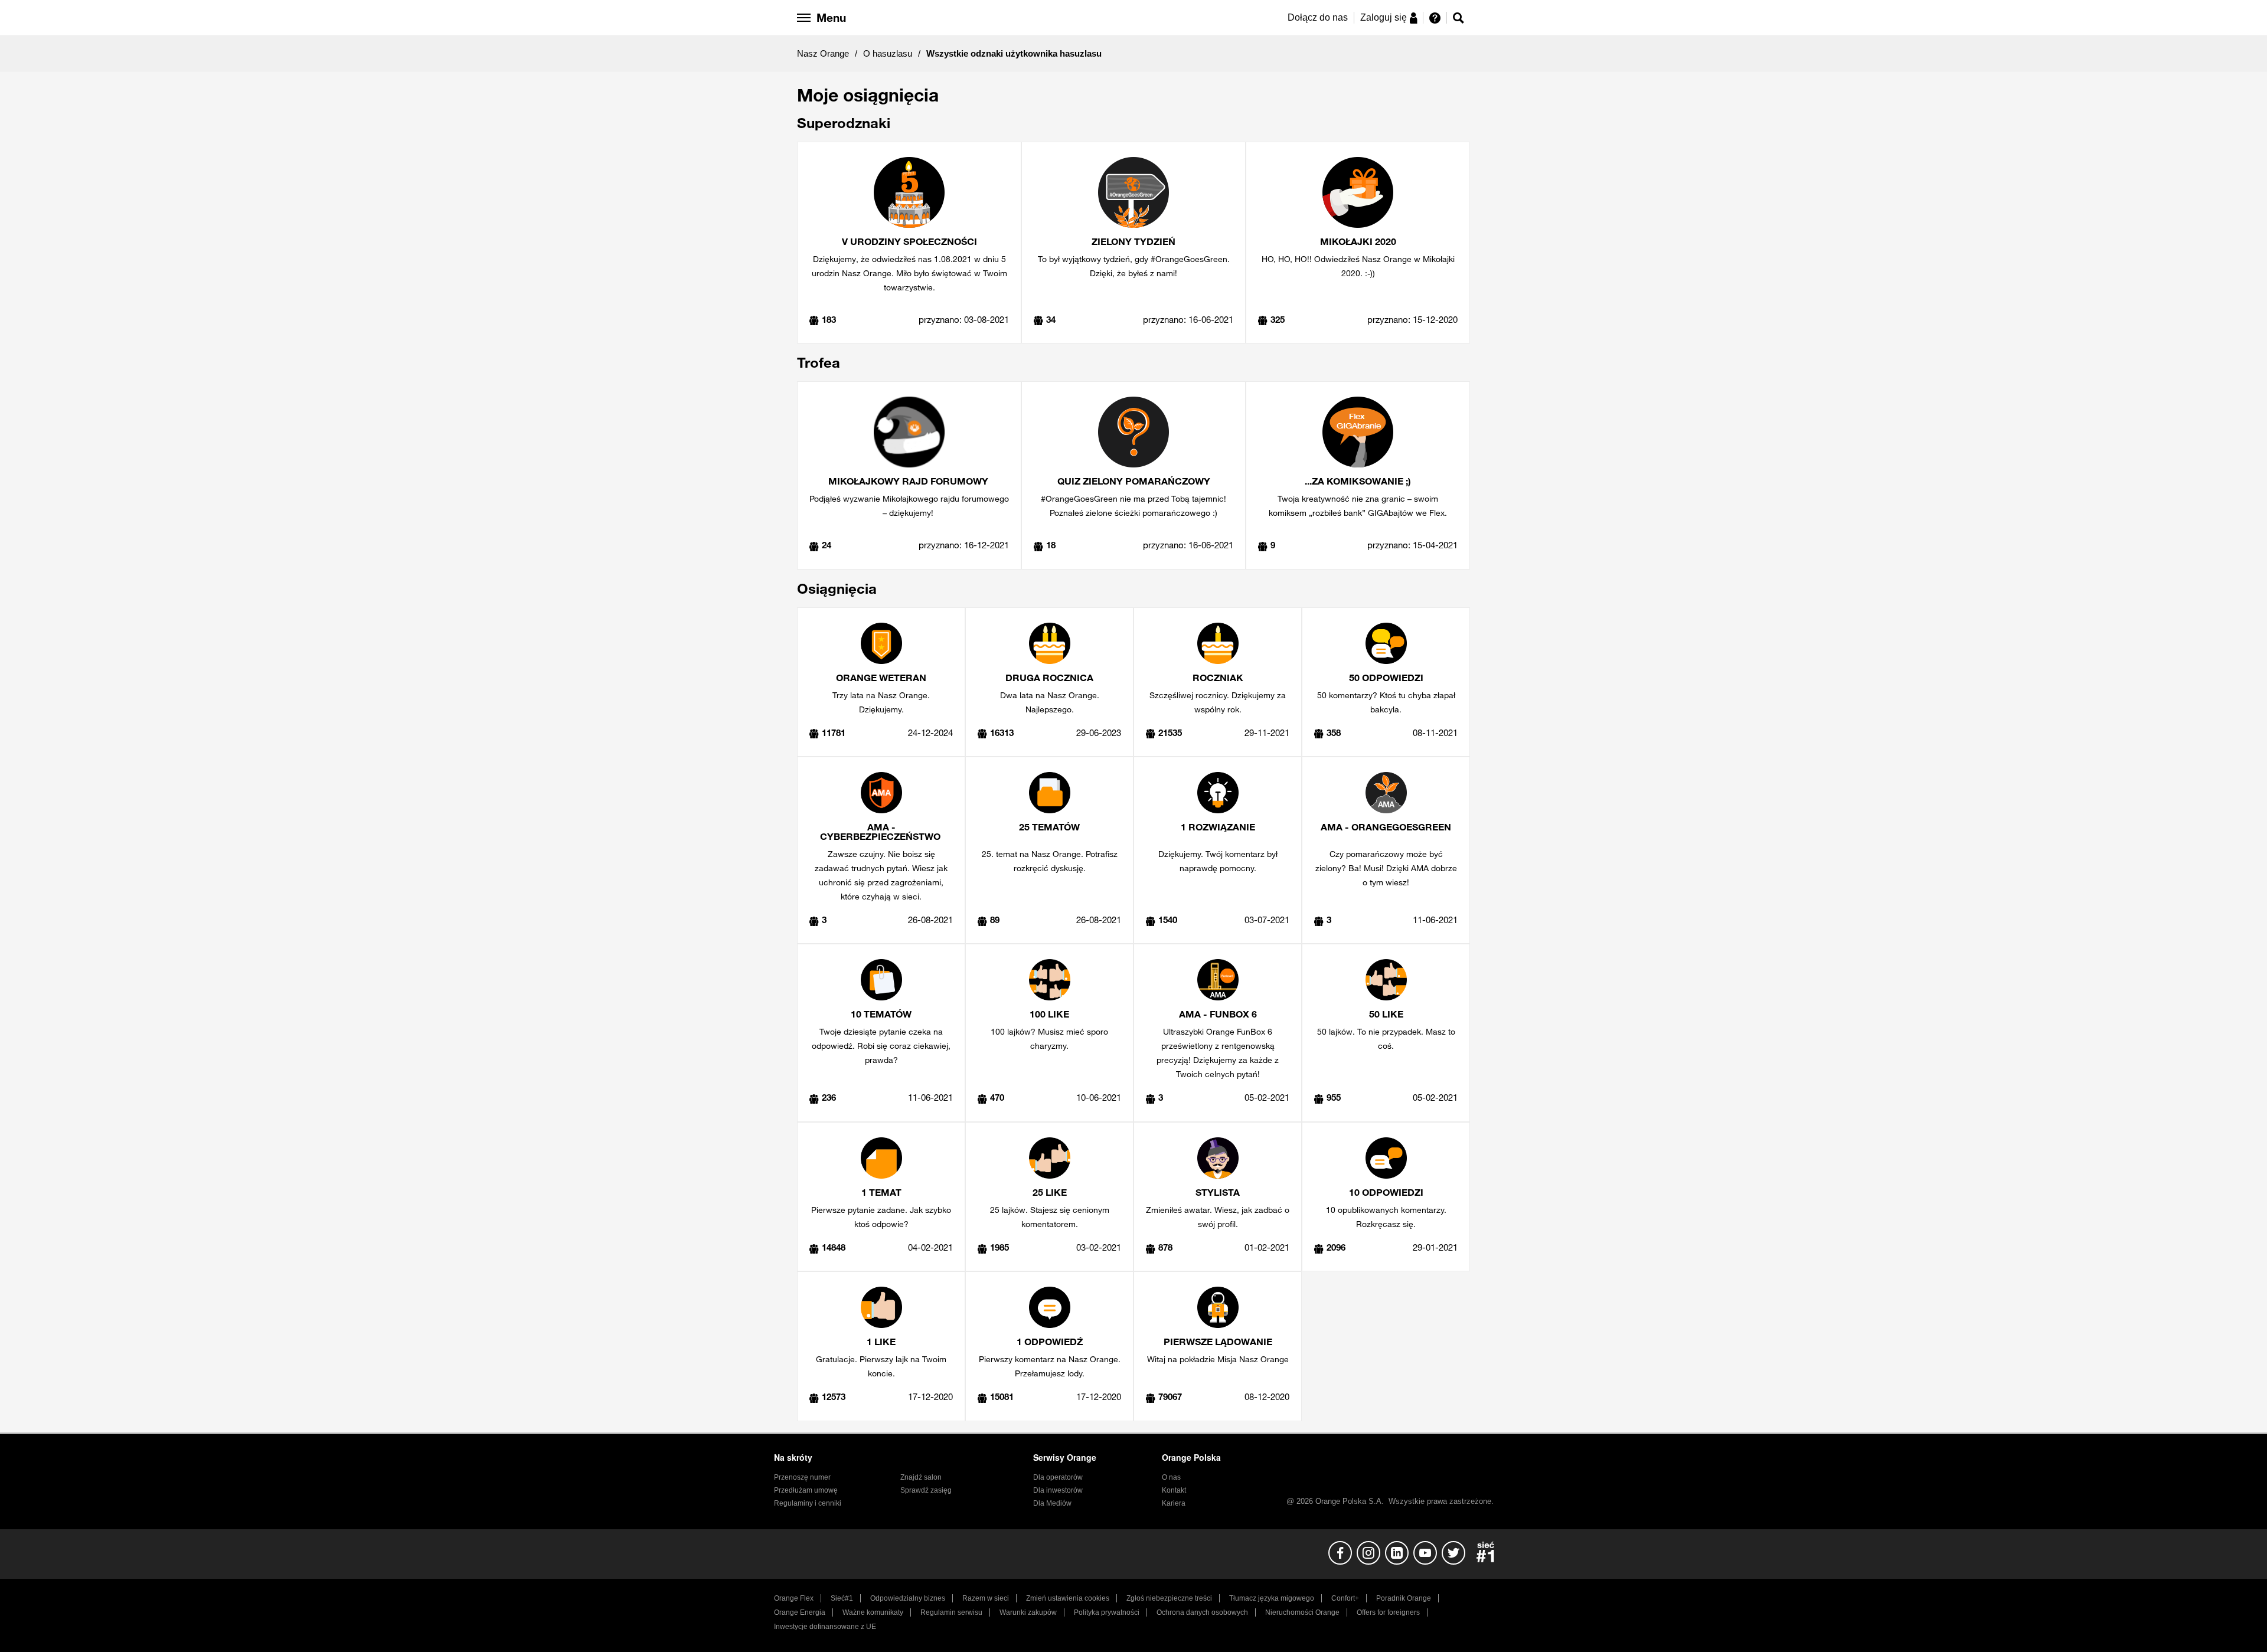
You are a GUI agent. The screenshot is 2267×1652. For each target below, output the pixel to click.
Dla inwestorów (1058, 1490)
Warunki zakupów (1028, 1612)
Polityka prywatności (1107, 1612)
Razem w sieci (986, 1598)
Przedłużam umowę (806, 1490)
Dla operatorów (1058, 1477)
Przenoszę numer (802, 1477)
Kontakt (1174, 1490)
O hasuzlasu (888, 53)
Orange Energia (800, 1612)
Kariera (1174, 1503)
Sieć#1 (842, 1598)
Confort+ (1345, 1598)
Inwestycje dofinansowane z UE (825, 1627)
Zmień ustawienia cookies (1068, 1598)
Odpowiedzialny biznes (908, 1598)
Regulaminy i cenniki (808, 1503)
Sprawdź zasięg (926, 1490)
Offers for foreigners (1388, 1612)
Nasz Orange (823, 53)
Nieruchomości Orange (1302, 1612)
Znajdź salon (921, 1477)
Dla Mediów (1052, 1503)
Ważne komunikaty (873, 1612)
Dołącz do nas (1318, 17)
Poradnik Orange (1404, 1598)
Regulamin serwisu (951, 1612)
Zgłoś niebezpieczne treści (1169, 1598)
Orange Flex (794, 1598)
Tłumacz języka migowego (1272, 1598)
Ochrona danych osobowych (1202, 1612)
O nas (1171, 1477)
